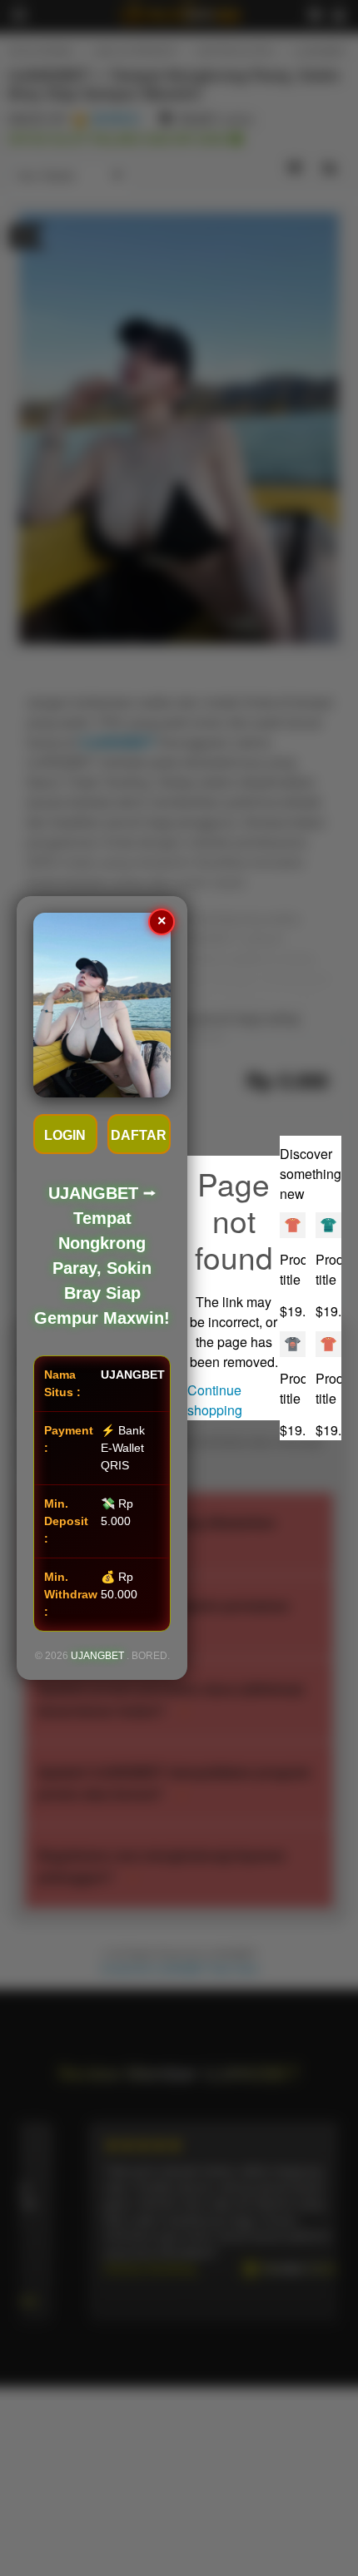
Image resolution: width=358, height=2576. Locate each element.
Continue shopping (215, 1400)
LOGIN (65, 1135)
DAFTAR (139, 1135)
